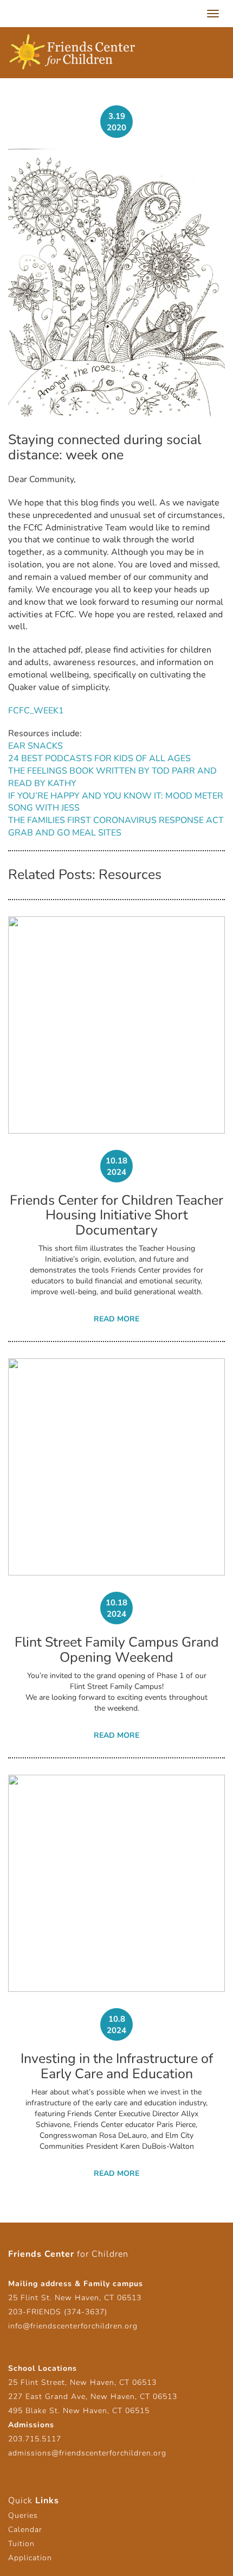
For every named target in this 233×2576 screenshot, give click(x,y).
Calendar (25, 2530)
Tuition (21, 2544)
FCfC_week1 (36, 711)
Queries (23, 2515)
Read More (116, 1319)
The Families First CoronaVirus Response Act (116, 820)
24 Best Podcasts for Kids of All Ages (99, 758)
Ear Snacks (35, 746)
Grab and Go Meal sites (65, 833)
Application (30, 2558)
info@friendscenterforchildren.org (73, 2326)
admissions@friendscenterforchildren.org (87, 2453)
